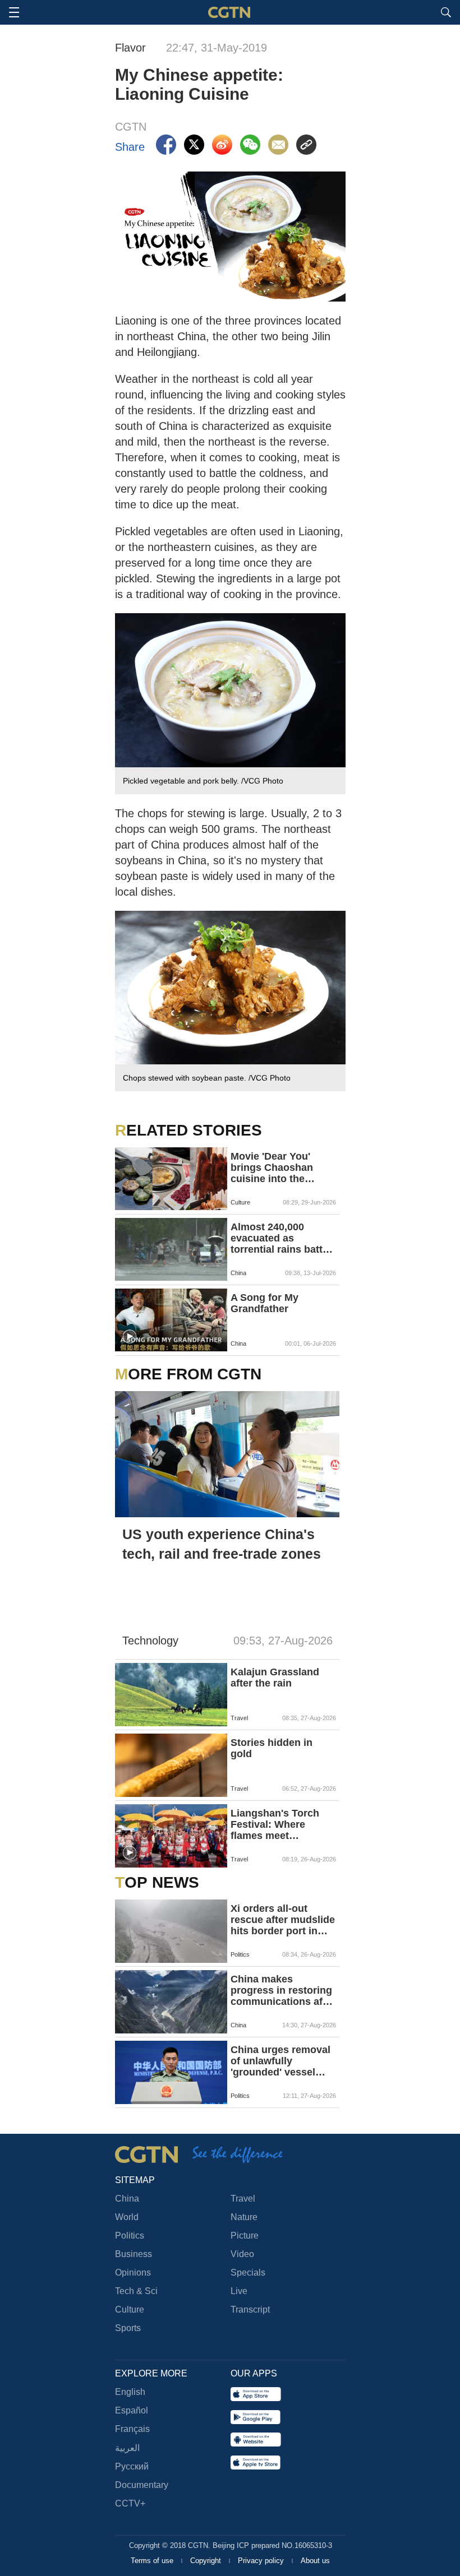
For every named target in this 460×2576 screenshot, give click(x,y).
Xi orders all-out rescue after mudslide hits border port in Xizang (283, 1920)
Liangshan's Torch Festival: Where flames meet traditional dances (275, 1824)
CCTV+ (130, 2503)
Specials (248, 2272)
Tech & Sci (136, 2291)
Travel (243, 2199)
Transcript (250, 2309)
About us (315, 2561)
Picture (245, 2236)
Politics (130, 2236)
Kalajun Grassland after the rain (275, 1678)
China (127, 2199)
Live (239, 2291)
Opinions (133, 2272)
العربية (127, 2448)
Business (134, 2254)
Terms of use (153, 2561)
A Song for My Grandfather (264, 1303)
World (127, 2217)
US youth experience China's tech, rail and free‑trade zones (222, 1544)
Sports (128, 2328)
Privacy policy (262, 2561)
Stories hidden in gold (272, 1748)
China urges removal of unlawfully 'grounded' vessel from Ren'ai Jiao (280, 2061)
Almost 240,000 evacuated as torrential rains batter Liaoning (281, 1238)
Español (132, 2410)
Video (242, 2254)
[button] (130, 1337)
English (130, 2392)
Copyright (207, 2561)
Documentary (142, 2485)
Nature (244, 2217)
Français (132, 2429)
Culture (130, 2309)
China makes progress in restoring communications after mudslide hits (283, 1990)
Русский (132, 2466)
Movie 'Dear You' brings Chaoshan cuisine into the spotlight (272, 1167)
